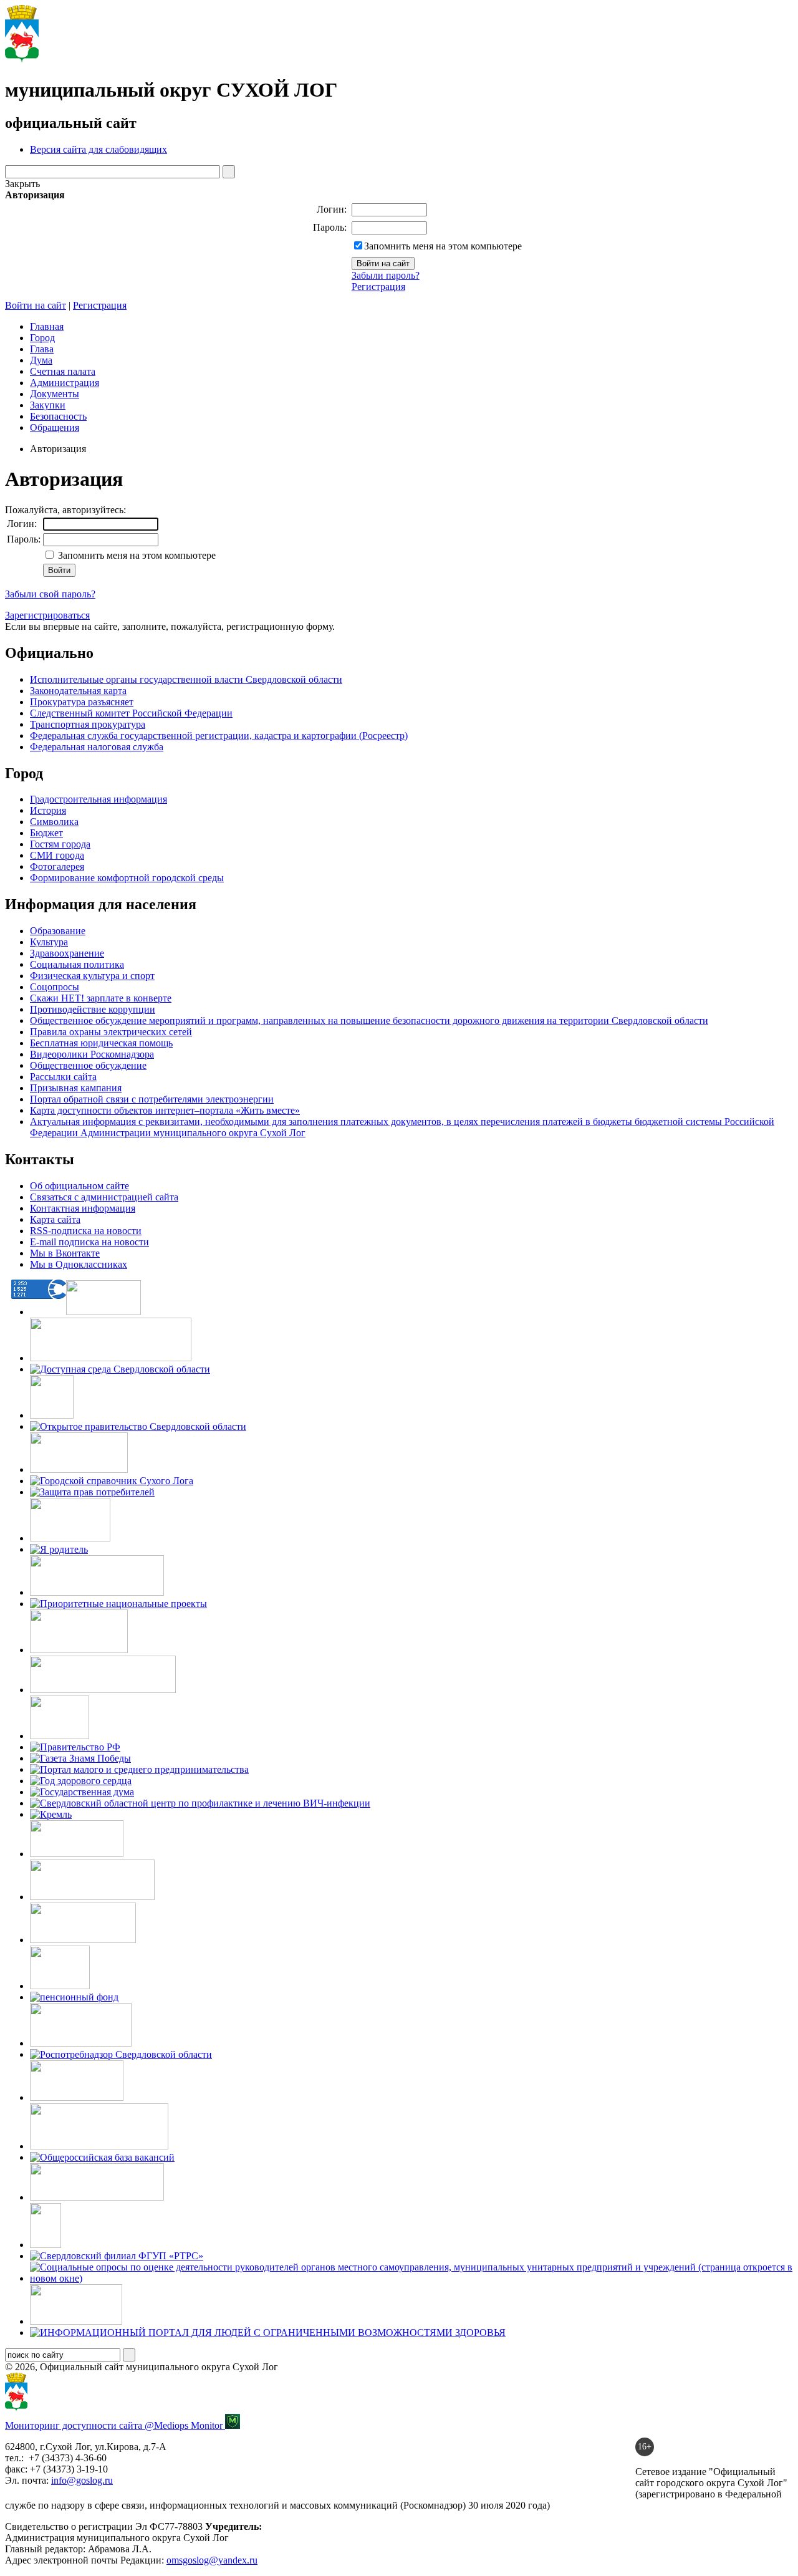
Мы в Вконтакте (65, 1253)
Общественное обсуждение (88, 1065)
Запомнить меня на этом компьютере (443, 246)
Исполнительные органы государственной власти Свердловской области (186, 679)
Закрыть (22, 184)
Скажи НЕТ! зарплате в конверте (101, 998)
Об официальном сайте (79, 1186)
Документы (55, 394)
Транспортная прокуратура (88, 724)
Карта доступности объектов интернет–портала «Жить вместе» (165, 1110)
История (48, 810)
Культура (49, 942)
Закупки (48, 405)
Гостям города (60, 844)
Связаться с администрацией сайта (104, 1197)
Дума (41, 360)
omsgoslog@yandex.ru (212, 2560)
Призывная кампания (76, 1088)
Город (42, 338)
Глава (42, 349)
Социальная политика (77, 964)
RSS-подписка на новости (86, 1231)
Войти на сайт (36, 305)
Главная (47, 326)
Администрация (65, 383)
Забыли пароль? (386, 275)
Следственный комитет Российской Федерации (131, 713)
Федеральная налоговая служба (97, 747)
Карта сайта (55, 1219)
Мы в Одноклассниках (79, 1264)
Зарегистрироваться (47, 615)
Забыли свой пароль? (50, 594)
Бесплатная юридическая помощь (101, 1043)
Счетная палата (63, 371)
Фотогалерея (57, 866)
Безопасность (58, 416)
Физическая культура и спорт (92, 976)
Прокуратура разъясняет (82, 702)
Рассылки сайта (63, 1077)
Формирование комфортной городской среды (127, 878)
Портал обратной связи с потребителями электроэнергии (152, 1099)
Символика (54, 822)
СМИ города (57, 855)
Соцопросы (55, 987)
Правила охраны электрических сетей (111, 1032)
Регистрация (378, 287)
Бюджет (46, 833)
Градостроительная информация (99, 799)
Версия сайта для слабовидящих (99, 149)
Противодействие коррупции (93, 1009)
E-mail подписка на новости (89, 1242)
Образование (58, 931)
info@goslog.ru (82, 2480)
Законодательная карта (78, 691)
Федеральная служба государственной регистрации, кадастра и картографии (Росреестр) (219, 736)
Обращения (55, 427)
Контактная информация (83, 1208)
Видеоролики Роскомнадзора (92, 1054)
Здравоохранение (67, 953)
